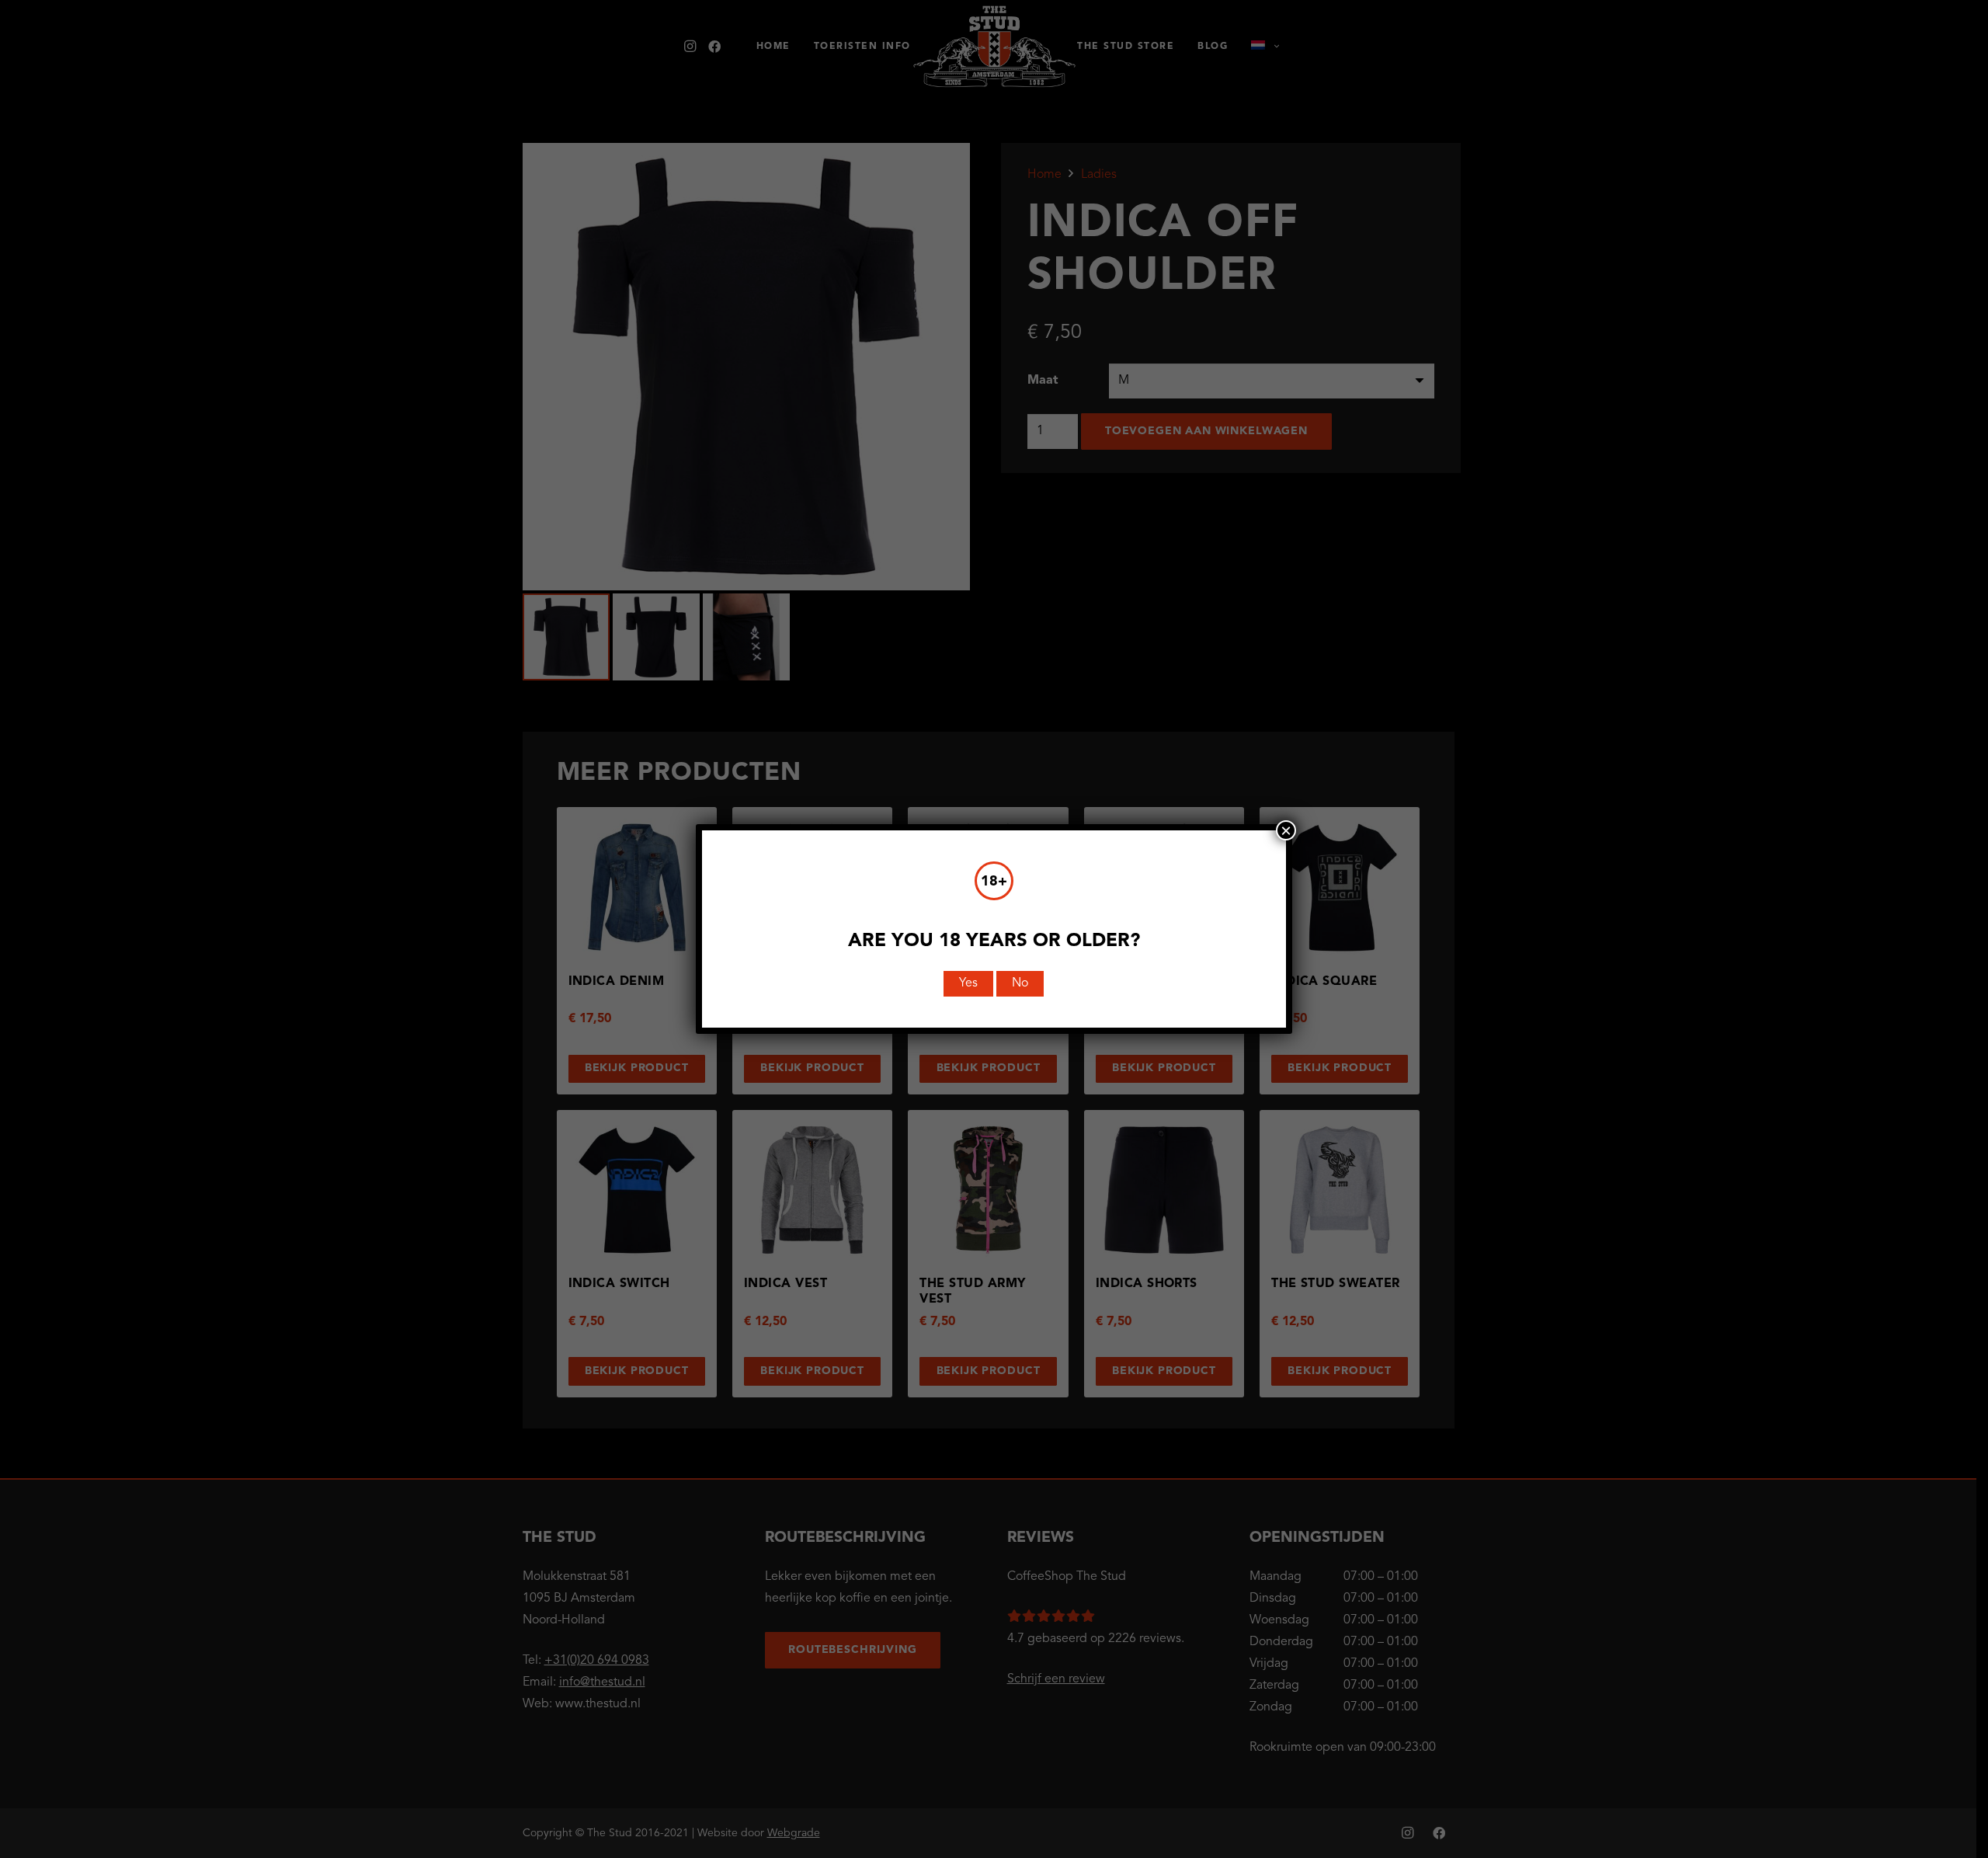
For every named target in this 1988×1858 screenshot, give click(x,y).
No (1020, 983)
